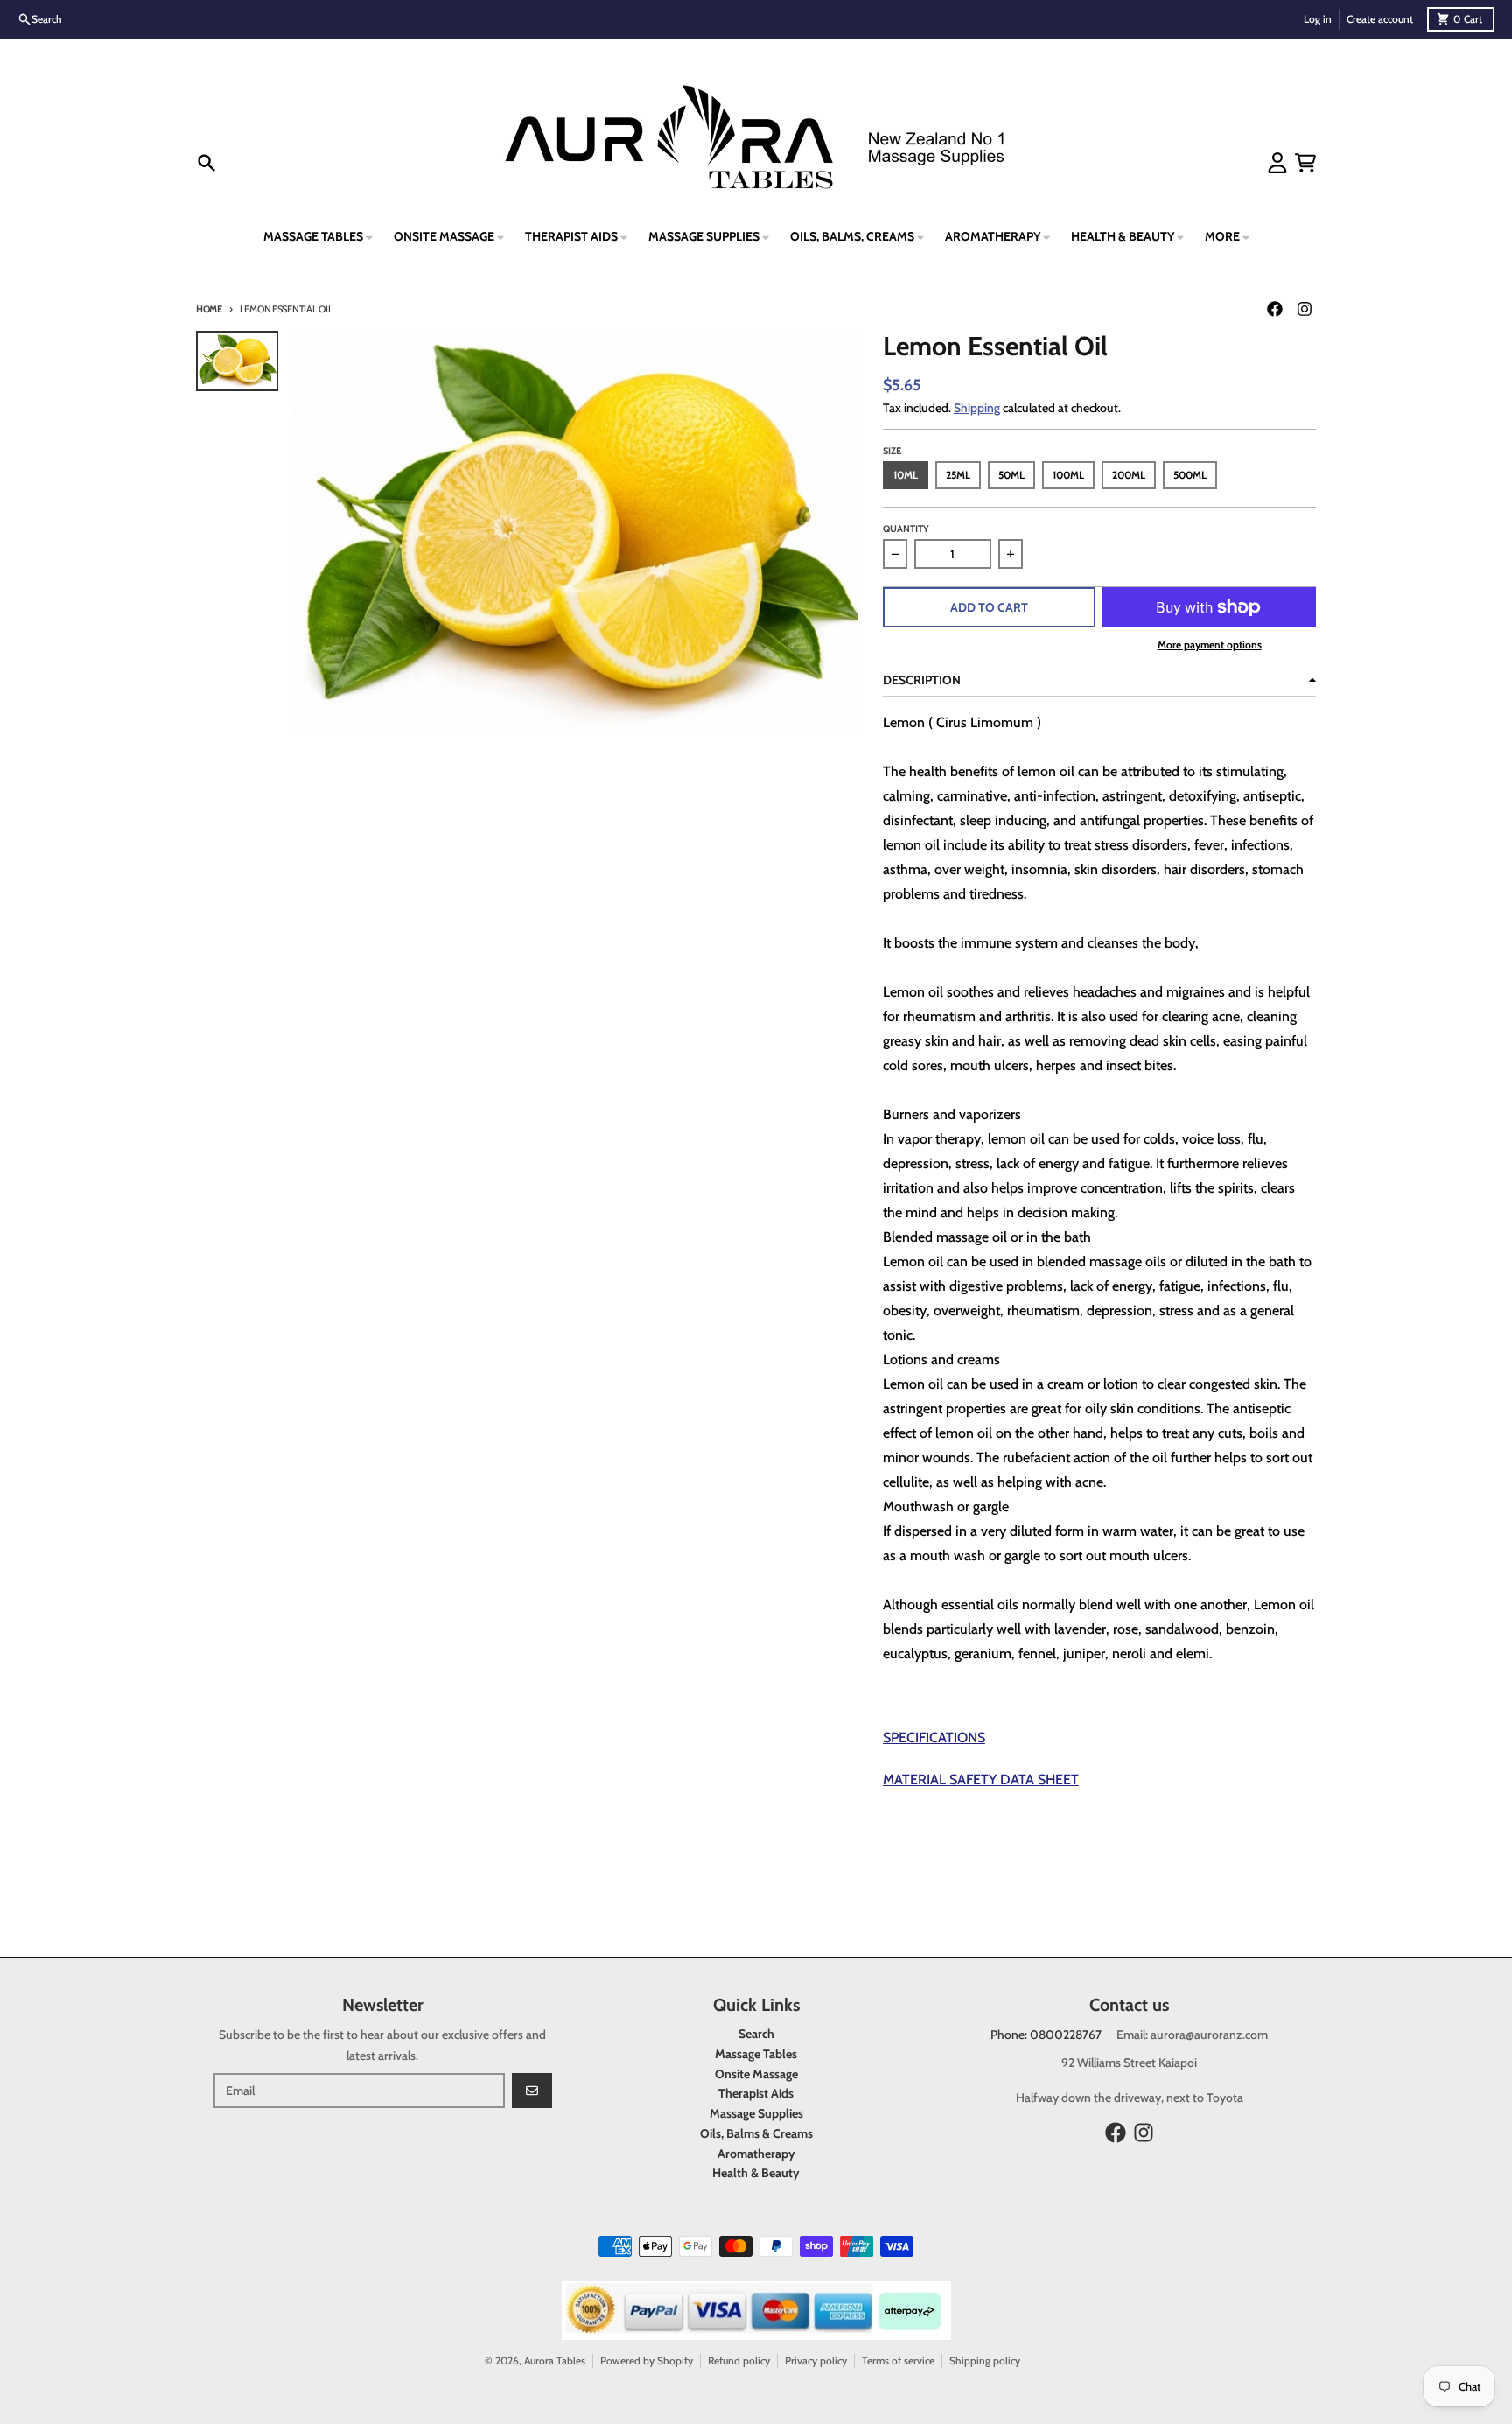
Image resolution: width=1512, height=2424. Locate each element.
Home (209, 309)
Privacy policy (816, 2361)
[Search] (206, 163)
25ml (958, 475)
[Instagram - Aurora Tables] (1305, 309)
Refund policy (739, 2361)
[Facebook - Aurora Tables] (1275, 309)
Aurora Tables (555, 2361)
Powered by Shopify (647, 2361)
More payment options (1210, 645)
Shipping (977, 408)
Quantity (906, 529)
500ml (1190, 475)
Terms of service (898, 2361)
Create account (1380, 19)
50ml (1011, 475)
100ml (1068, 475)
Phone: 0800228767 (1046, 2035)
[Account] (1277, 163)
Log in (1318, 19)
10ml (906, 475)
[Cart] (1305, 163)
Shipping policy (985, 2361)
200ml (1129, 475)
